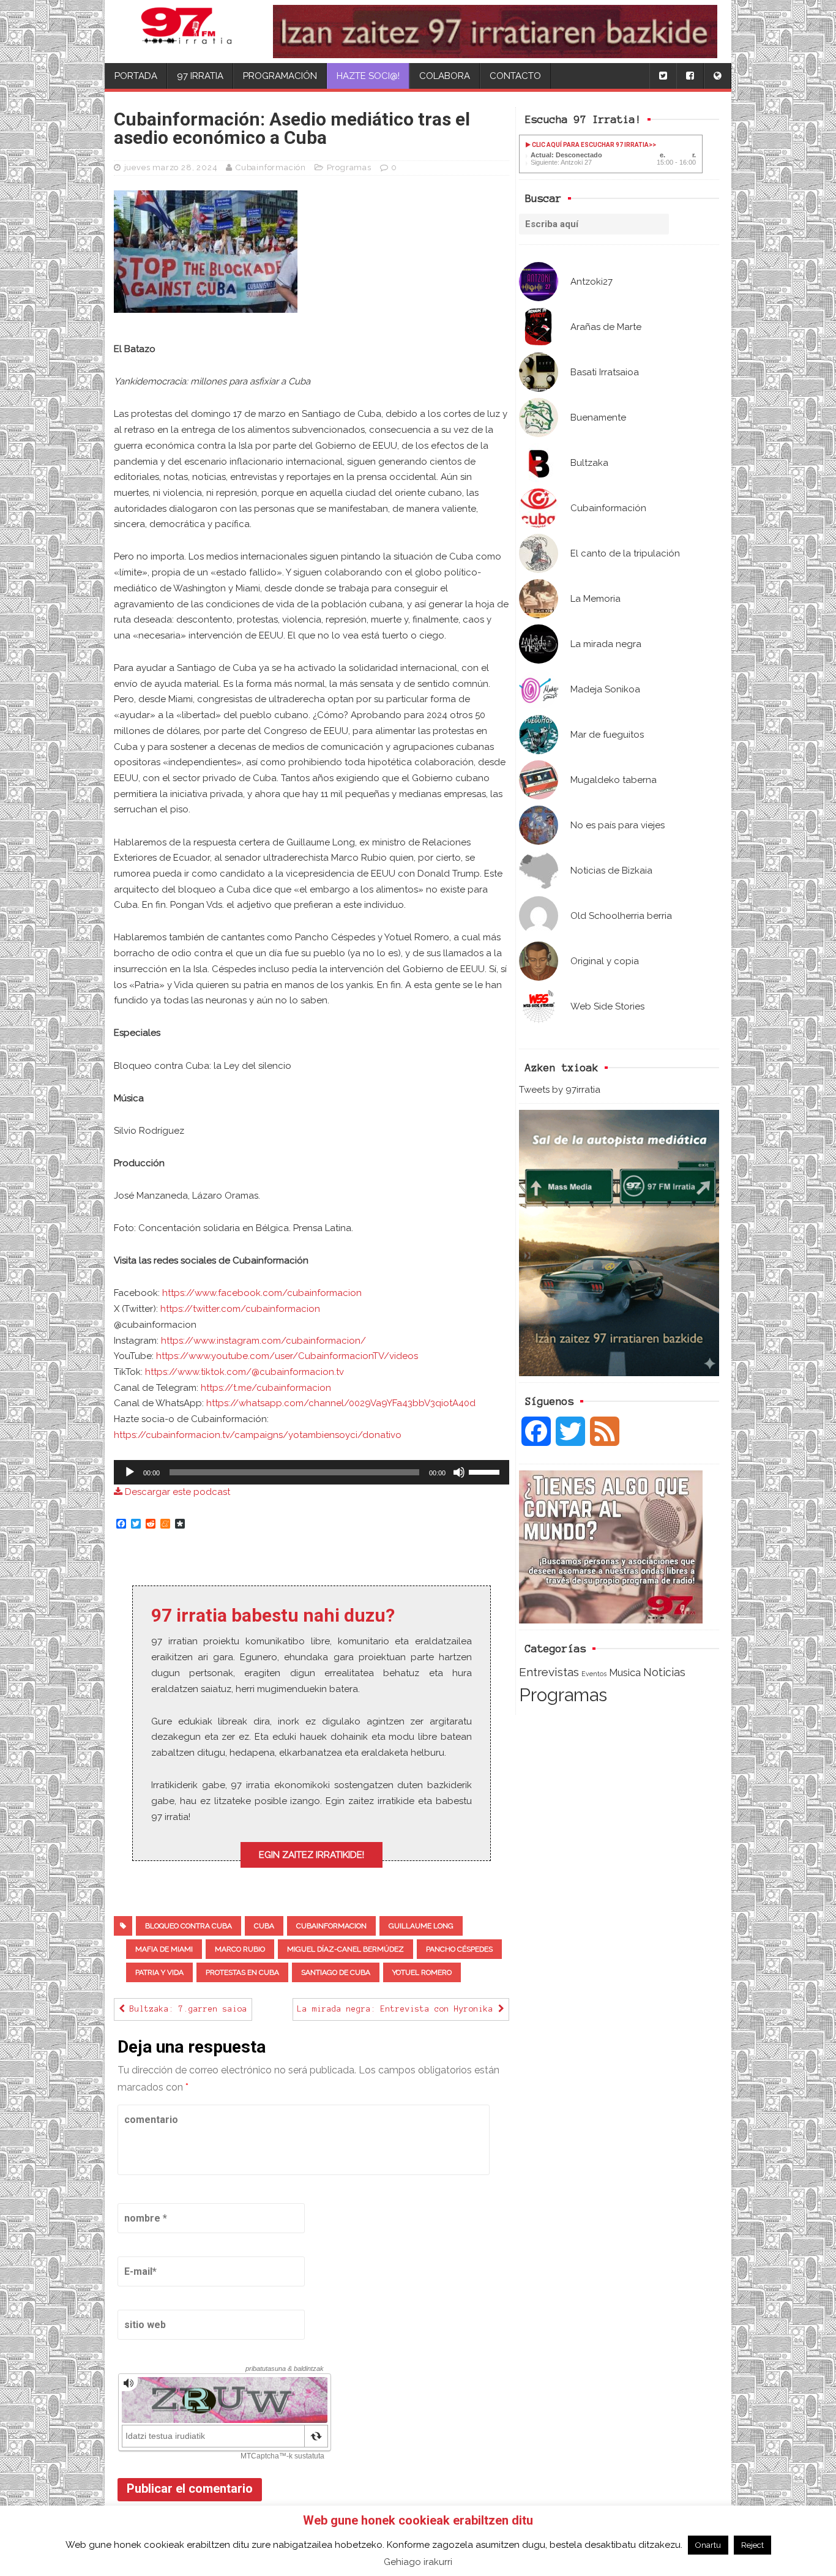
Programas (563, 1695)
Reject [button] (752, 2545)
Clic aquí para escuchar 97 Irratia (590, 145)
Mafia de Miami (164, 1949)
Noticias (664, 1672)
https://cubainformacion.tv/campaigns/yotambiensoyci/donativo (258, 1435)
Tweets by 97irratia (560, 1090)
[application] (312, 1472)
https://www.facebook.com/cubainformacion (262, 1293)
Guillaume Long (421, 1926)
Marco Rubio (240, 1949)
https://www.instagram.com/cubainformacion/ (263, 1341)
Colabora (445, 76)
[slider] (486, 1471)
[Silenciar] (459, 1472)
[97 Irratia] (187, 32)
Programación (280, 76)
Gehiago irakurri (418, 2562)
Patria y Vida (159, 1972)
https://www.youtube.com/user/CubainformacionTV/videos (287, 1356)
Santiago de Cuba (336, 1972)
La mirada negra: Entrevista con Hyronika (398, 2009)
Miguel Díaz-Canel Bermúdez (345, 1949)
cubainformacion (331, 1926)
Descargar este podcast (176, 1492)
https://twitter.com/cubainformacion (240, 1309)
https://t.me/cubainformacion (266, 1388)
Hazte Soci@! (368, 76)
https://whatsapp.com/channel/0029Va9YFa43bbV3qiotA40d (341, 1403)
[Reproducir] (130, 1472)
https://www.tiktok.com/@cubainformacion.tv (244, 1372)
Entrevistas (549, 1672)
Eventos (594, 1674)
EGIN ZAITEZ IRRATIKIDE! (312, 1855)
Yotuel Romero (422, 1972)
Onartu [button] (708, 2545)
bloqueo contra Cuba (188, 1926)
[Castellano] (717, 76)
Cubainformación (271, 167)
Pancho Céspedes (459, 1949)
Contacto (515, 76)
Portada (136, 76)
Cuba (264, 1926)
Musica (625, 1672)
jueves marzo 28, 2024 (171, 167)
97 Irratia (200, 76)
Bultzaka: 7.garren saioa (186, 2009)
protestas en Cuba (242, 1972)
